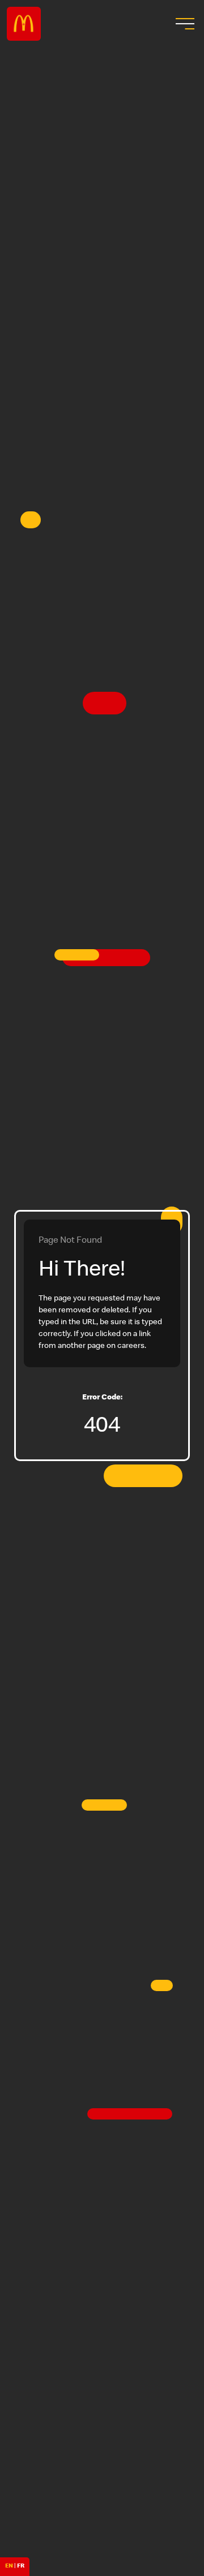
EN (9, 2566)
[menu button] (184, 24)
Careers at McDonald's (24, 24)
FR (21, 2566)
